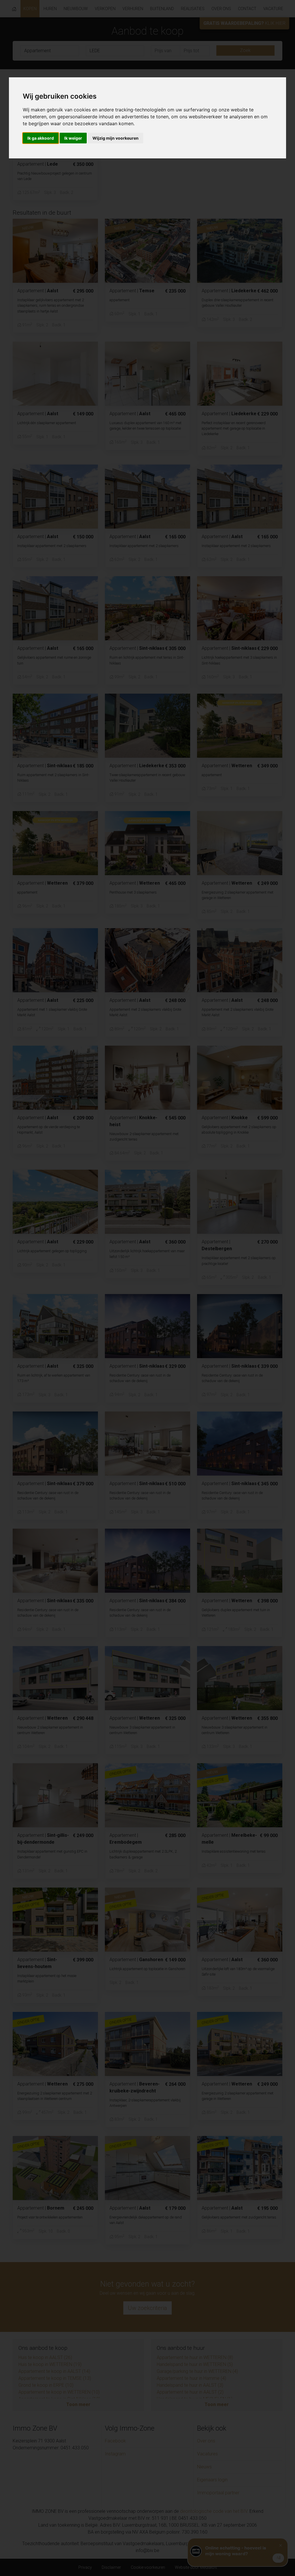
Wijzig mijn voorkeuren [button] (116, 138)
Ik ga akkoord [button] (41, 138)
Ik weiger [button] (73, 138)
